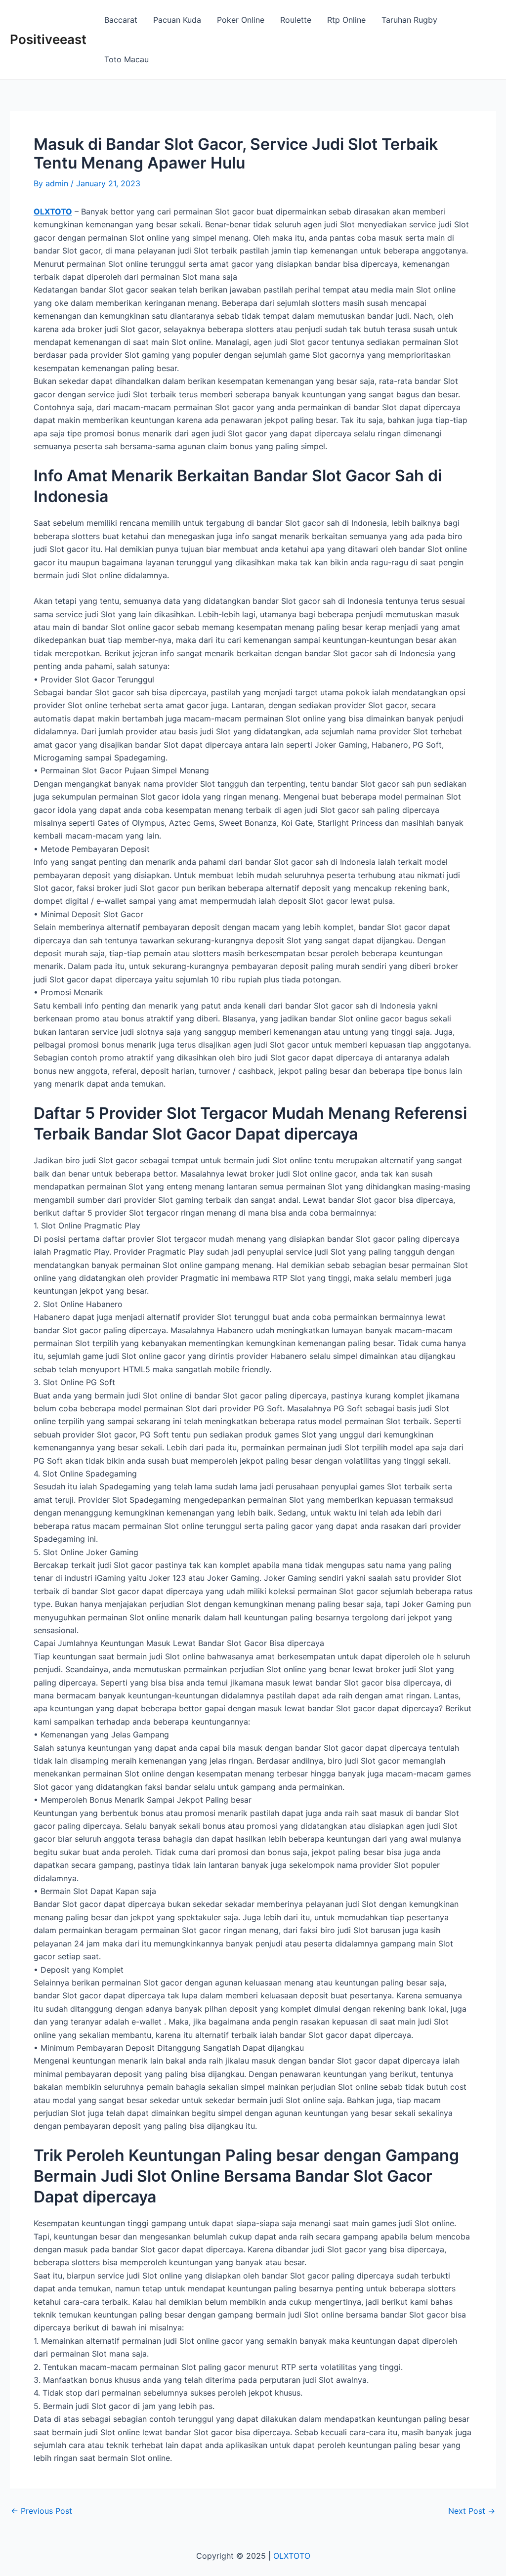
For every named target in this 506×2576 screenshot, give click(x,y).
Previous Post (42, 2511)
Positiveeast (48, 39)
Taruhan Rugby (409, 20)
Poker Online (241, 20)
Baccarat (121, 20)
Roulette (296, 20)
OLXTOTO (53, 211)
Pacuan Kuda (177, 20)
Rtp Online (346, 20)
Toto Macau (126, 59)
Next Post (472, 2511)
